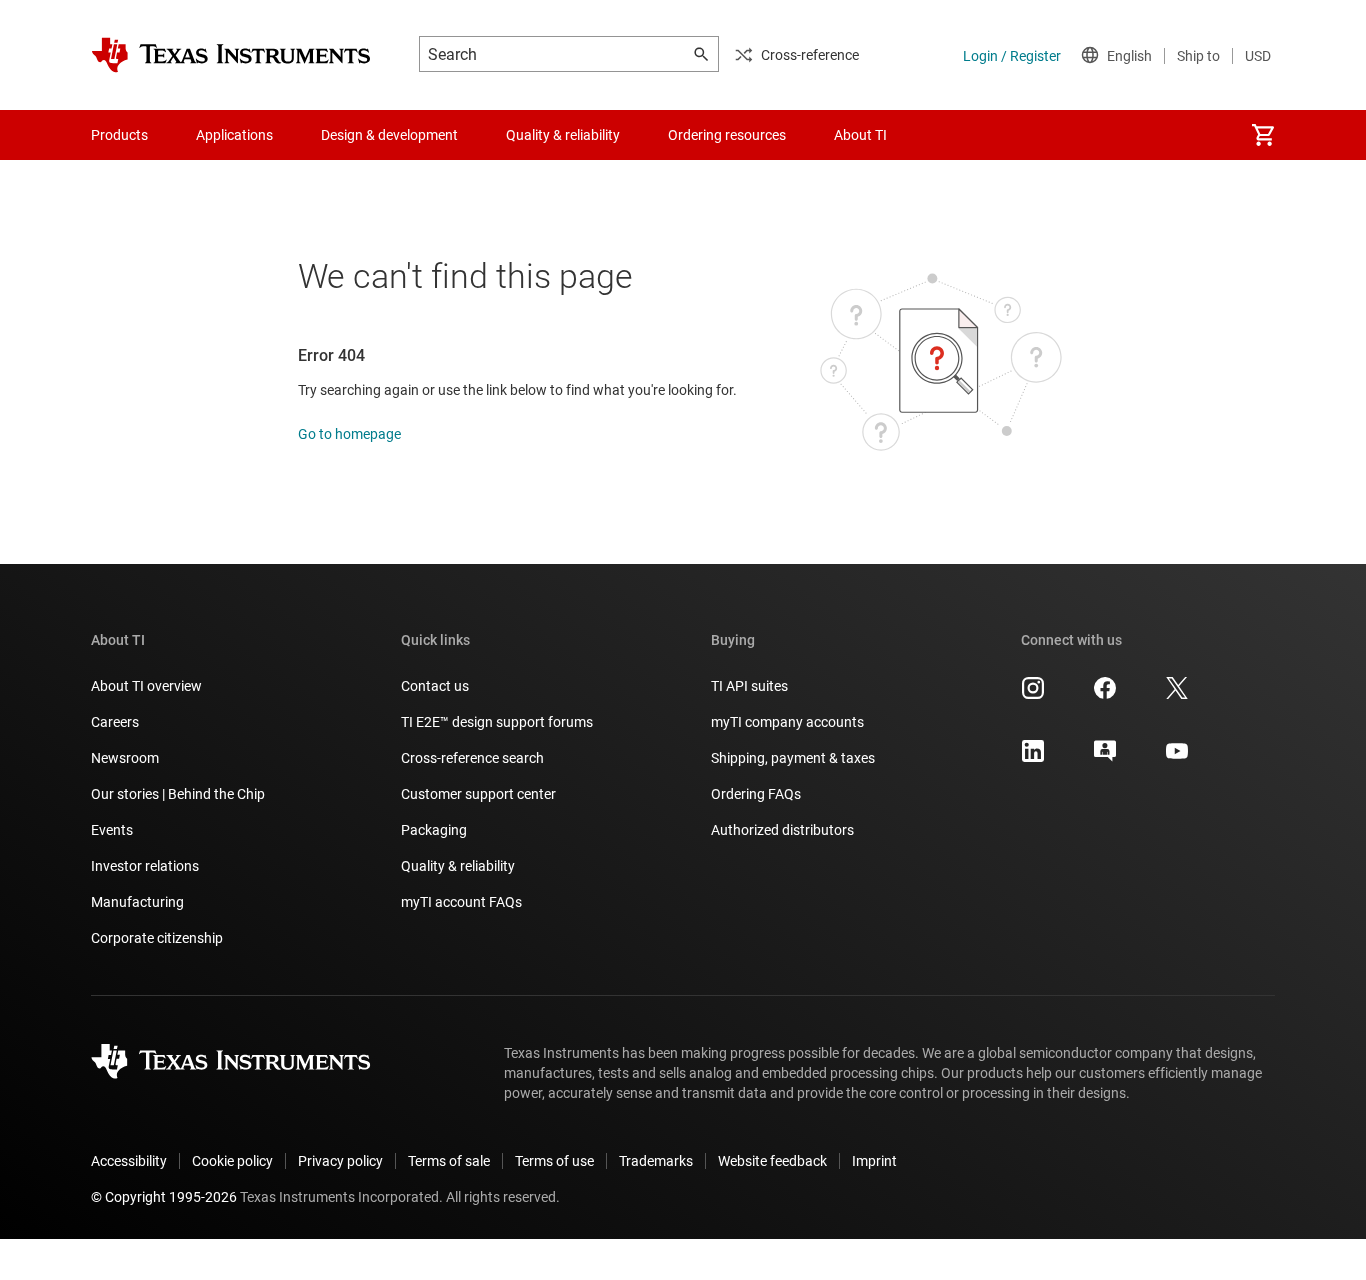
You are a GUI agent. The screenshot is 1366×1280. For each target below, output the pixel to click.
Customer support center (478, 794)
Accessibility (129, 1161)
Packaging (434, 830)
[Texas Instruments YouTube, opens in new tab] (1177, 758)
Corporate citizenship (157, 938)
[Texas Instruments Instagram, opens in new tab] (1033, 695)
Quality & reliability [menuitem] (563, 135)
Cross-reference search (472, 758)
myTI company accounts (787, 722)
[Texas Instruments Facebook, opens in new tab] (1105, 695)
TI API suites (749, 686)
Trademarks (656, 1161)
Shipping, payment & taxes (793, 758)
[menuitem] (1263, 135)
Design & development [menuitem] (389, 135)
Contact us (435, 686)
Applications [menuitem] (234, 135)
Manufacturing (137, 902)
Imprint (874, 1161)
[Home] (231, 55)
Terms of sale (449, 1161)
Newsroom (125, 758)
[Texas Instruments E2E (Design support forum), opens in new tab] (1105, 758)
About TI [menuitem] (860, 135)
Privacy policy (340, 1161)
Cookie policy (232, 1161)
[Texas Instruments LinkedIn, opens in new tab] (1033, 758)
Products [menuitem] (119, 135)
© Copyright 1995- (164, 1197)
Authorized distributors (782, 830)
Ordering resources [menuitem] (727, 135)
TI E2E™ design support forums (497, 722)
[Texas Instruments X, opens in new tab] (1177, 695)
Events (112, 830)
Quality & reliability (458, 866)
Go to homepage (349, 434)
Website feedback (772, 1161)
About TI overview (146, 686)
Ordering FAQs (756, 794)
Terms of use (554, 1161)
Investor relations (145, 866)
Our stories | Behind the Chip (178, 794)
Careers (115, 722)
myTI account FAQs (461, 902)
